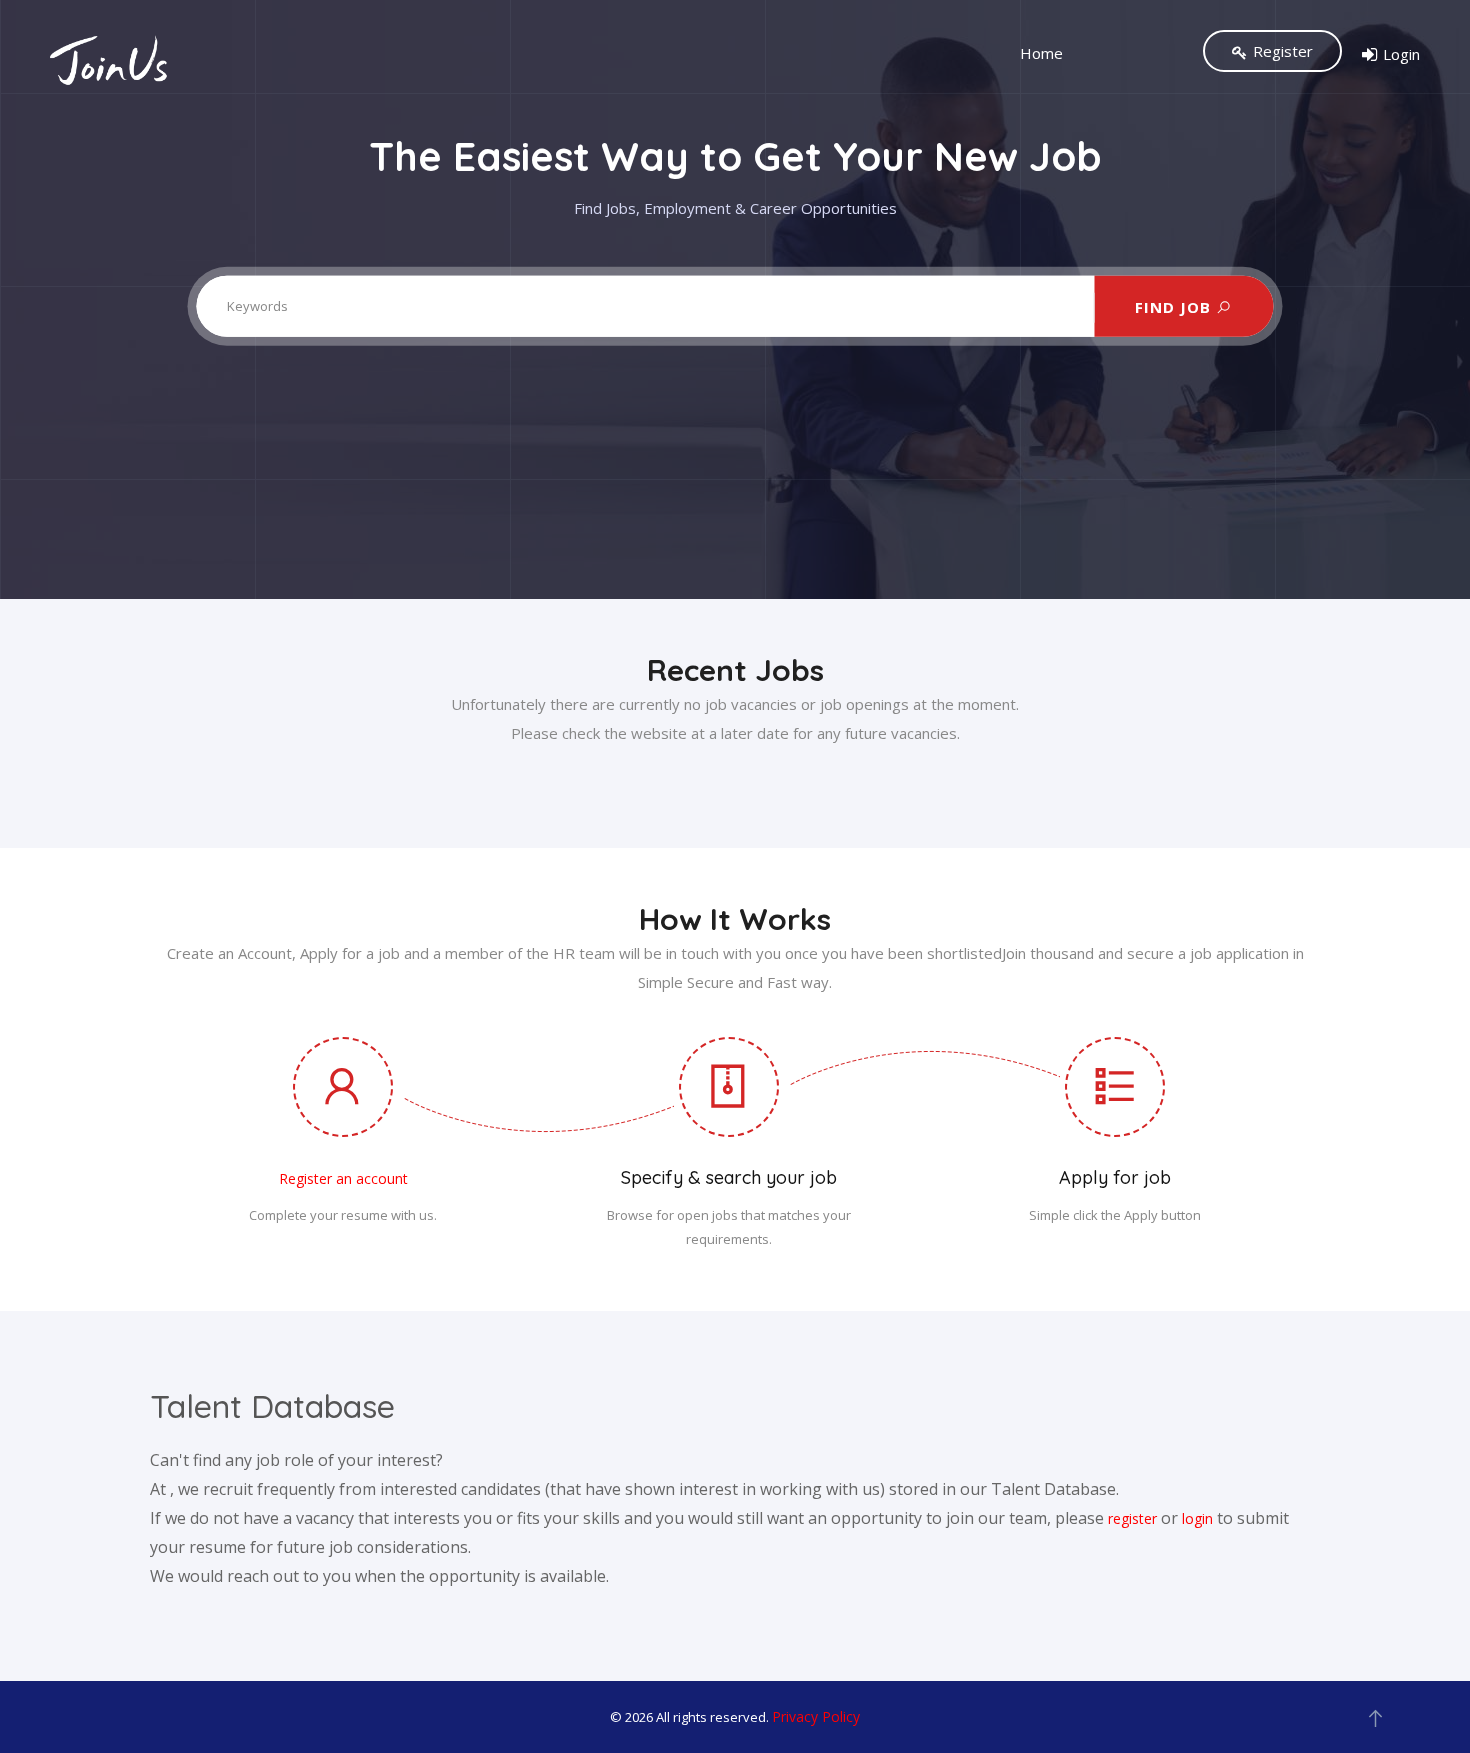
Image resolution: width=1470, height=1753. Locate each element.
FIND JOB (1175, 306)
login (1197, 1518)
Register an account (343, 1178)
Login (1401, 54)
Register (1283, 51)
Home (1041, 53)
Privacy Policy (816, 1716)
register (1132, 1518)
